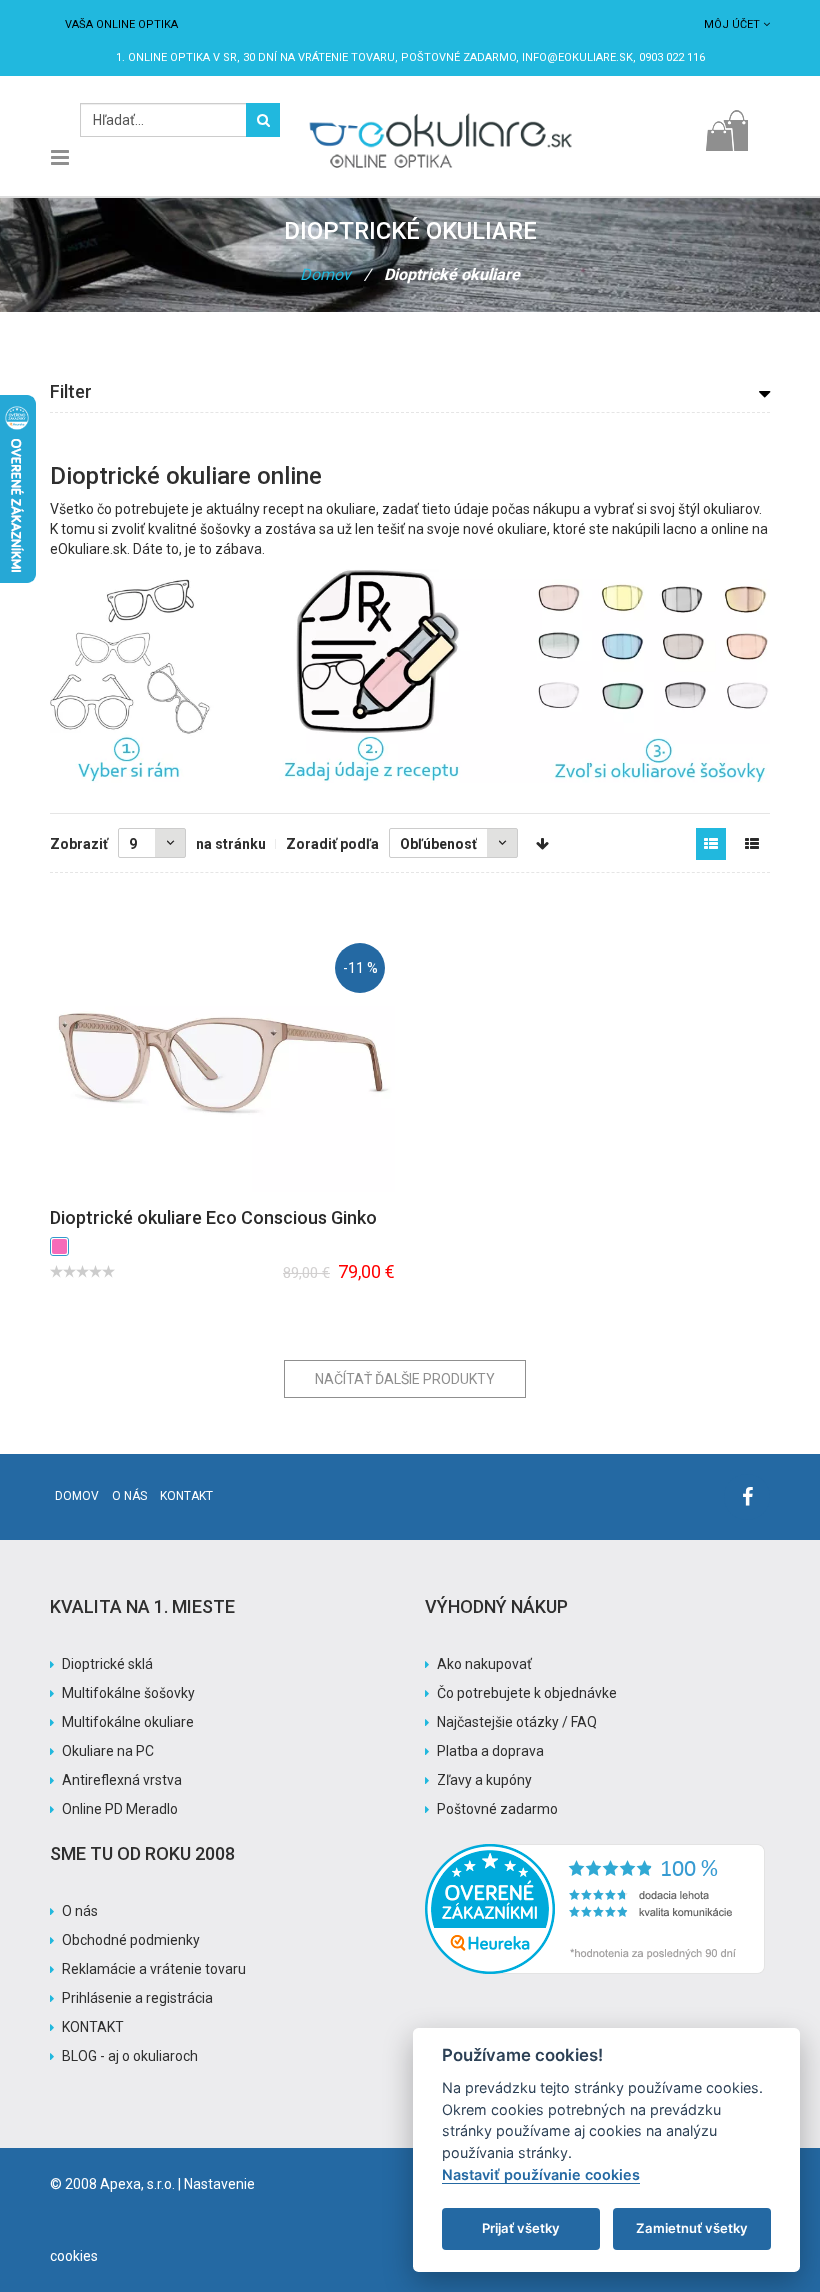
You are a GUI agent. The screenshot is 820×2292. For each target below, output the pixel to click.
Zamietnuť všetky (692, 2228)
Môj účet (732, 24)
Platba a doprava (490, 1751)
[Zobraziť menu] (60, 158)
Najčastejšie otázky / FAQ (517, 1722)
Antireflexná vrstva (122, 1780)
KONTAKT (93, 2027)
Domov (325, 274)
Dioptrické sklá (107, 1664)
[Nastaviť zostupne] (542, 844)
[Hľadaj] (263, 120)
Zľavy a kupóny (484, 1780)
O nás (129, 1496)
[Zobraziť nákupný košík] (726, 125)
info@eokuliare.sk (577, 57)
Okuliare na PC (108, 1751)
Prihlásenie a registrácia (137, 1998)
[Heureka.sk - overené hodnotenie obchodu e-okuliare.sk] (595, 1854)
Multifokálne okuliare (128, 1722)
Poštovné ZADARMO (458, 57)
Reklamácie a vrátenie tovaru (154, 1969)
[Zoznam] (752, 844)
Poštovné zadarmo (497, 1809)
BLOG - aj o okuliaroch (130, 2056)
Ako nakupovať (484, 1664)
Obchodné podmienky (131, 1940)
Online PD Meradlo (120, 1809)
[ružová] (59, 1246)
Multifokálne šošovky (128, 1693)
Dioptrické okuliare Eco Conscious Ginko (213, 1217)
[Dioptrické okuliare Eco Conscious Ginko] (222, 1062)
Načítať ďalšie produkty (405, 1379)
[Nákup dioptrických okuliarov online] (410, 676)
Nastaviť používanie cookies (541, 2174)
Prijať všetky (521, 2228)
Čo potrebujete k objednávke (527, 1693)
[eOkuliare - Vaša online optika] (441, 113)
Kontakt (186, 1496)
